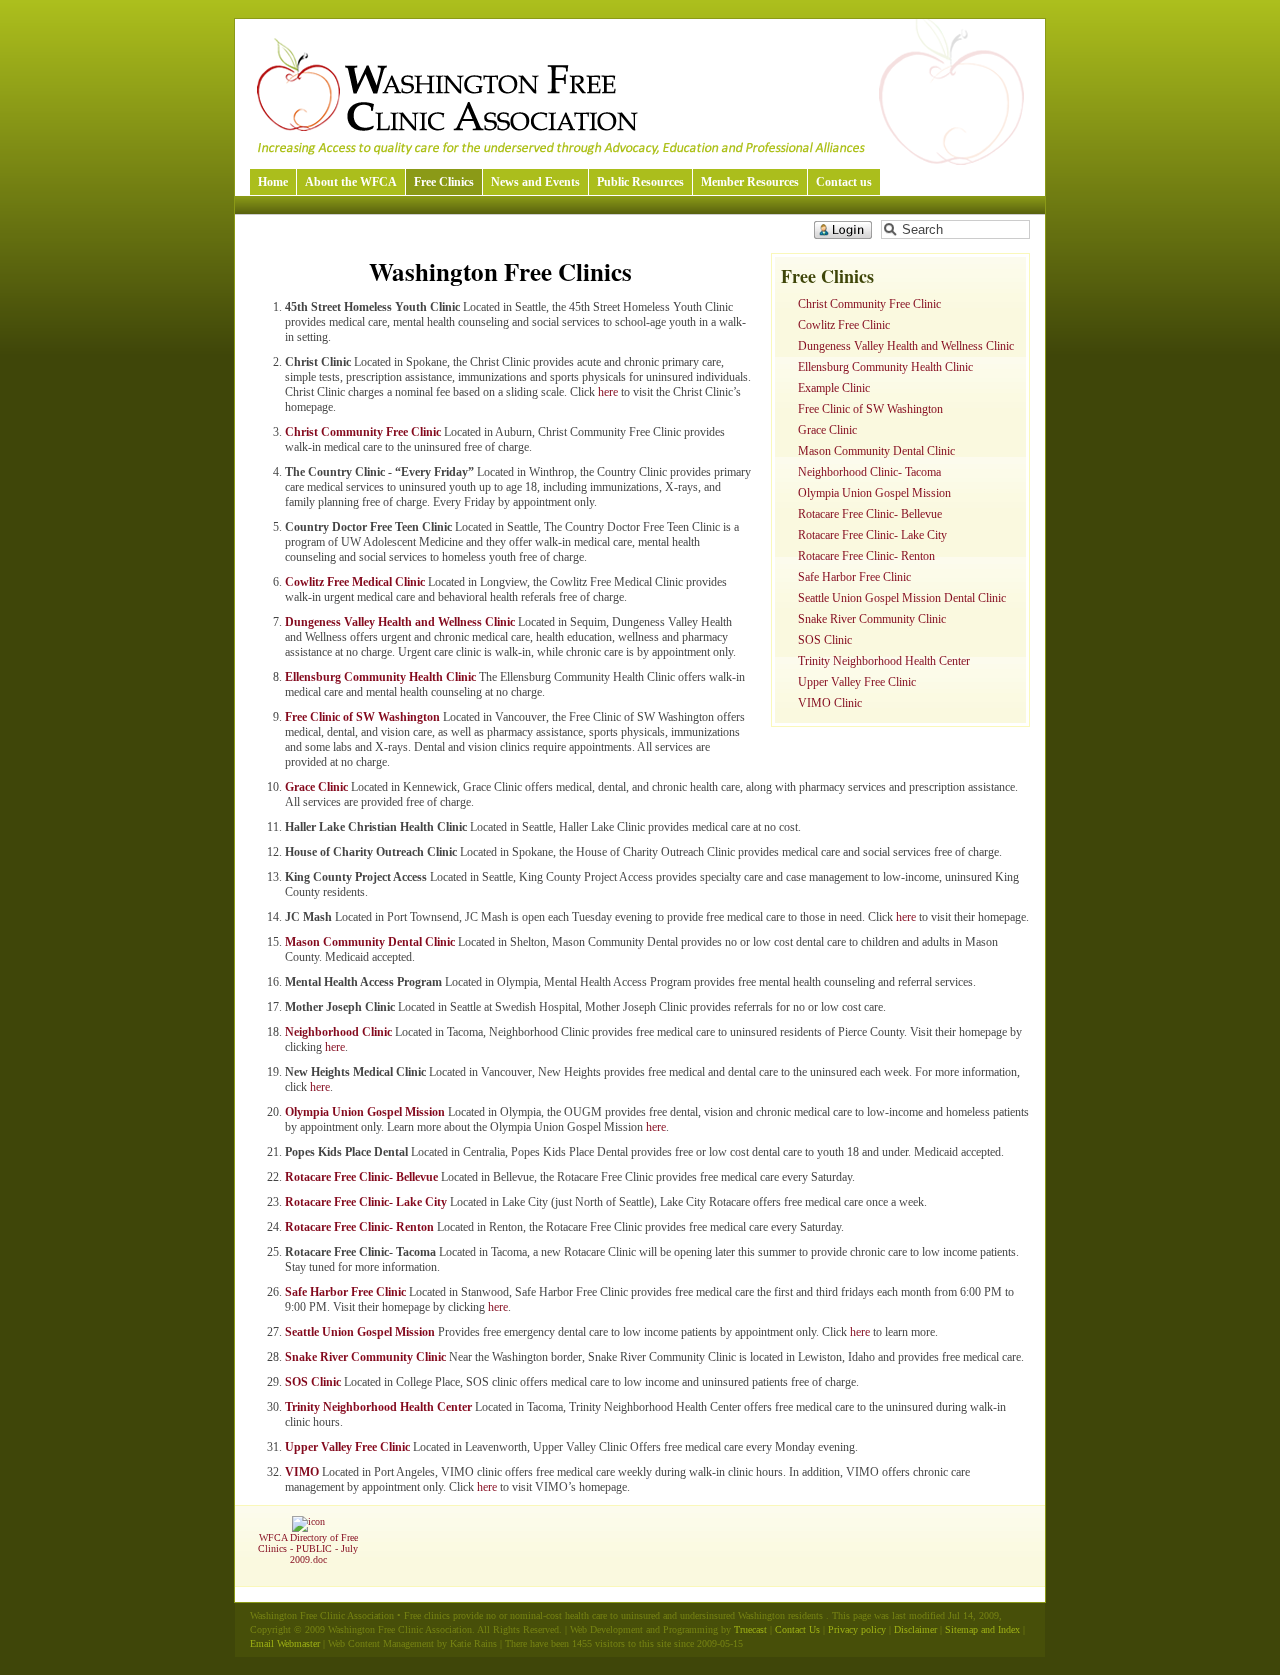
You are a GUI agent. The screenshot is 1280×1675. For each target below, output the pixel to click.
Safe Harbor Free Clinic (854, 577)
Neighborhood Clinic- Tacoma (869, 472)
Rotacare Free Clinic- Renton (866, 556)
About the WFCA (351, 182)
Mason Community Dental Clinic (876, 451)
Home (273, 182)
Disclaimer (915, 1629)
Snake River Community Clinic (872, 619)
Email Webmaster (285, 1643)
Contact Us (797, 1629)
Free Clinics (444, 182)
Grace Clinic (827, 430)
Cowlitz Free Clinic (844, 325)
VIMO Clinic (830, 703)
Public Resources (640, 182)
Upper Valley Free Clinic (857, 682)
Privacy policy (857, 1629)
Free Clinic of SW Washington (870, 409)
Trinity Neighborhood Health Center (884, 661)
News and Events (535, 182)
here (608, 392)
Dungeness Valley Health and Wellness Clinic (906, 346)
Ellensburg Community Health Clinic (885, 367)
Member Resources (750, 182)
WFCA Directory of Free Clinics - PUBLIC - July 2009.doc (308, 1548)
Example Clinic (834, 388)
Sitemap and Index (982, 1629)
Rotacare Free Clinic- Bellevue (870, 514)
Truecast (750, 1629)
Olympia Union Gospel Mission (874, 493)
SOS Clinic (825, 640)
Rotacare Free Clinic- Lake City (872, 535)
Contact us (844, 182)
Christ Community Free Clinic (869, 304)
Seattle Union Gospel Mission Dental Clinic (902, 598)
